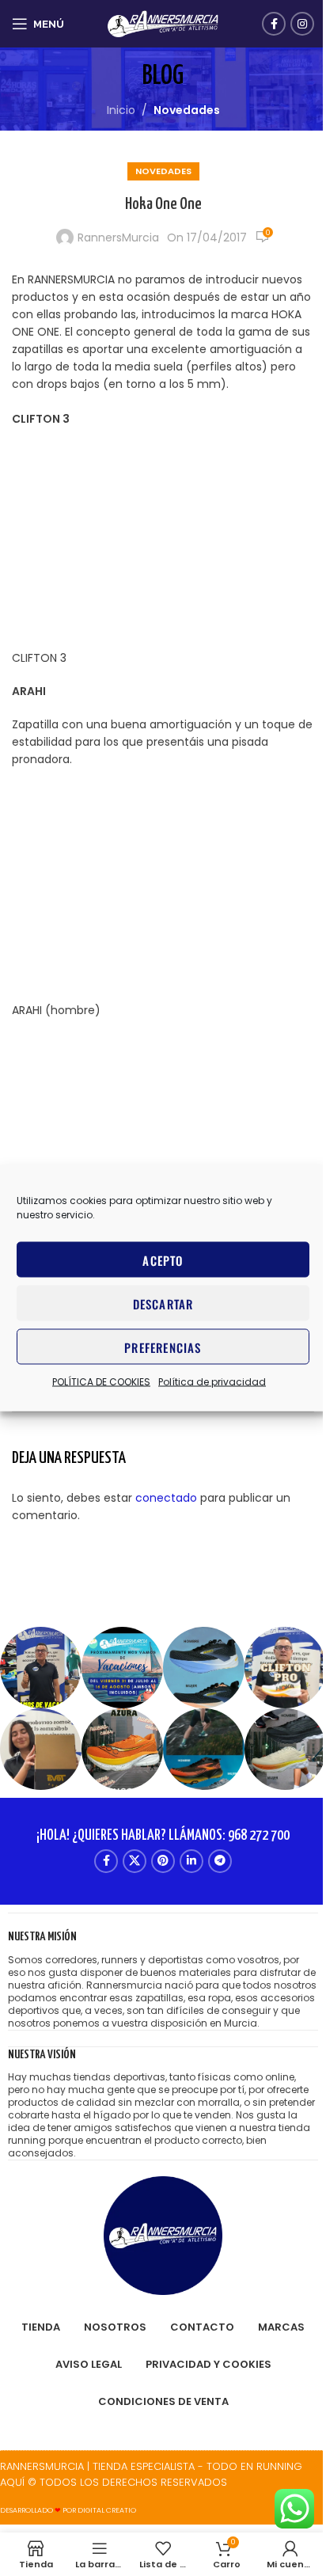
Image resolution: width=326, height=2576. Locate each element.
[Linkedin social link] (191, 1861)
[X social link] (135, 1861)
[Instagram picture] (41, 1668)
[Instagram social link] (302, 24)
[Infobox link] (163, 1979)
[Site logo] (163, 23)
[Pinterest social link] (163, 1861)
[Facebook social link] (274, 24)
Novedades (187, 110)
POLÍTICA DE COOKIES (101, 1382)
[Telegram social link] (220, 1861)
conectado (166, 1498)
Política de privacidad (212, 1382)
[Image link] (163, 2235)
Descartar (163, 1303)
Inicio (121, 110)
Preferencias (163, 1347)
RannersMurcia (118, 237)
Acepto (163, 1260)
